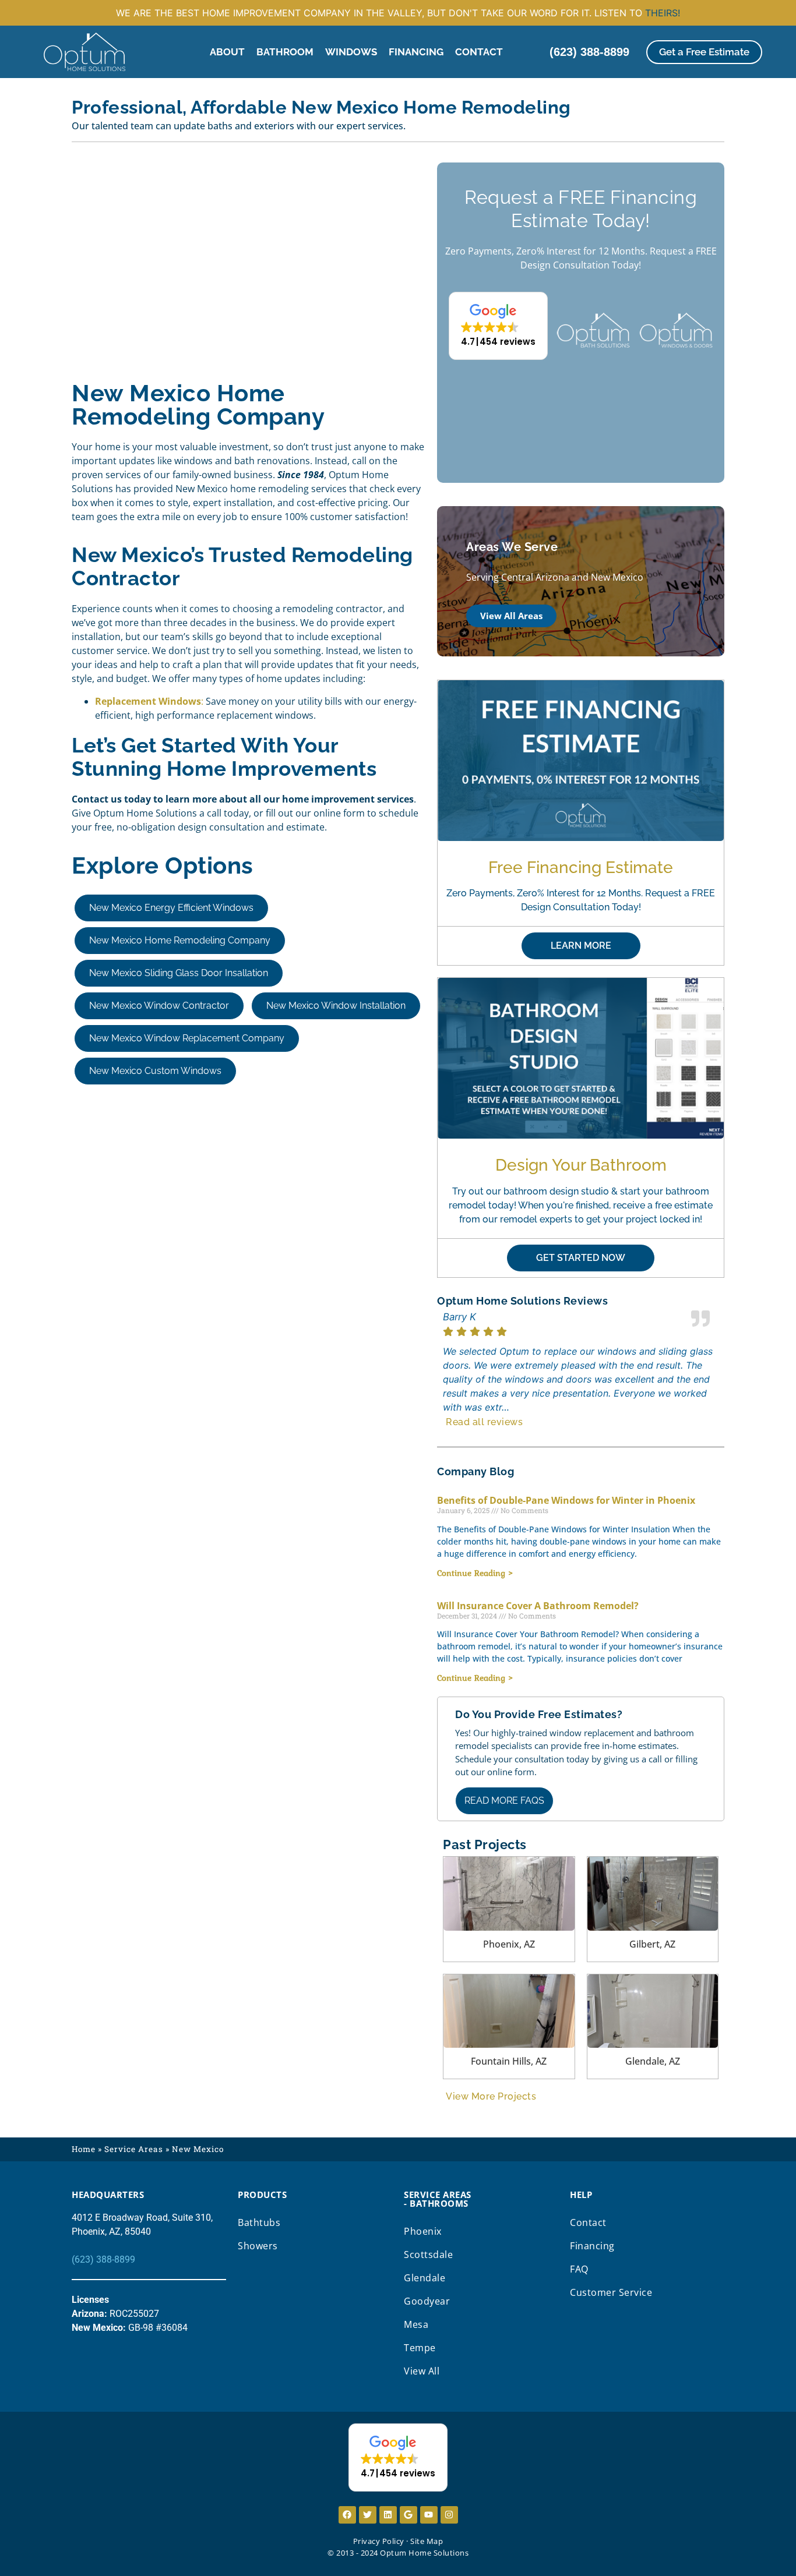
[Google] (408, 2515)
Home (84, 2149)
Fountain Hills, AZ (509, 2061)
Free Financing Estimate (581, 867)
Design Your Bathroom (581, 1165)
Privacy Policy (379, 2541)
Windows (351, 52)
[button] (498, 326)
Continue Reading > (475, 1573)
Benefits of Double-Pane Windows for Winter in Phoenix (566, 1500)
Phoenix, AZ (509, 1944)
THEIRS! (663, 13)
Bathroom (285, 52)
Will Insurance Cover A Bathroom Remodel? (538, 1606)
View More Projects (491, 2096)
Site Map (427, 2541)
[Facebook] (347, 2515)
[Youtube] (429, 2515)
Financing (416, 52)
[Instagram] (449, 2515)
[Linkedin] (388, 2515)
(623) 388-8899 (103, 2259)
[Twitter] (368, 2515)
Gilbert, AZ (652, 1944)
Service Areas (134, 2149)
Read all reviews (484, 1422)
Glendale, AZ (653, 2061)
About (227, 52)
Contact (479, 52)
